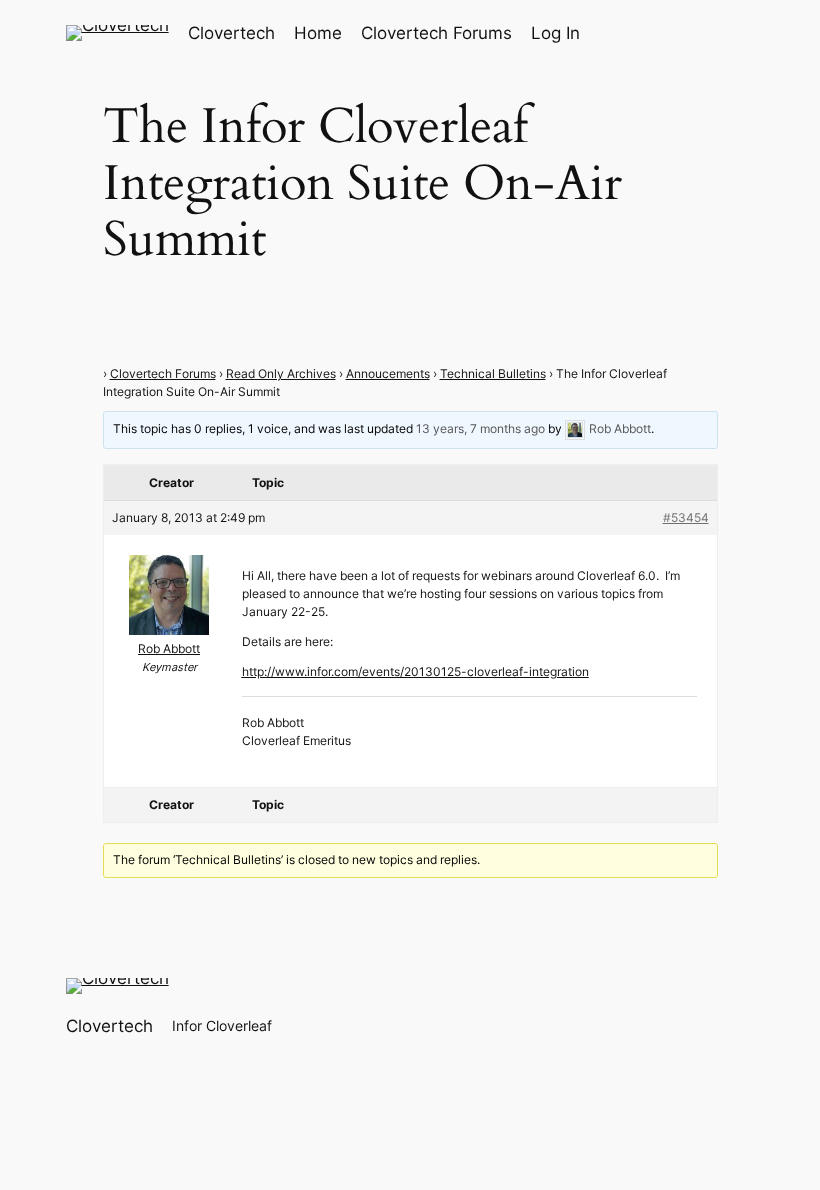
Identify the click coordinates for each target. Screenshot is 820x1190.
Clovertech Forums (163, 373)
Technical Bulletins (493, 373)
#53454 (686, 517)
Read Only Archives (281, 373)
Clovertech (231, 33)
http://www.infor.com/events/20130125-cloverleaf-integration (415, 671)
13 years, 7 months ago (480, 428)
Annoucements (388, 373)
